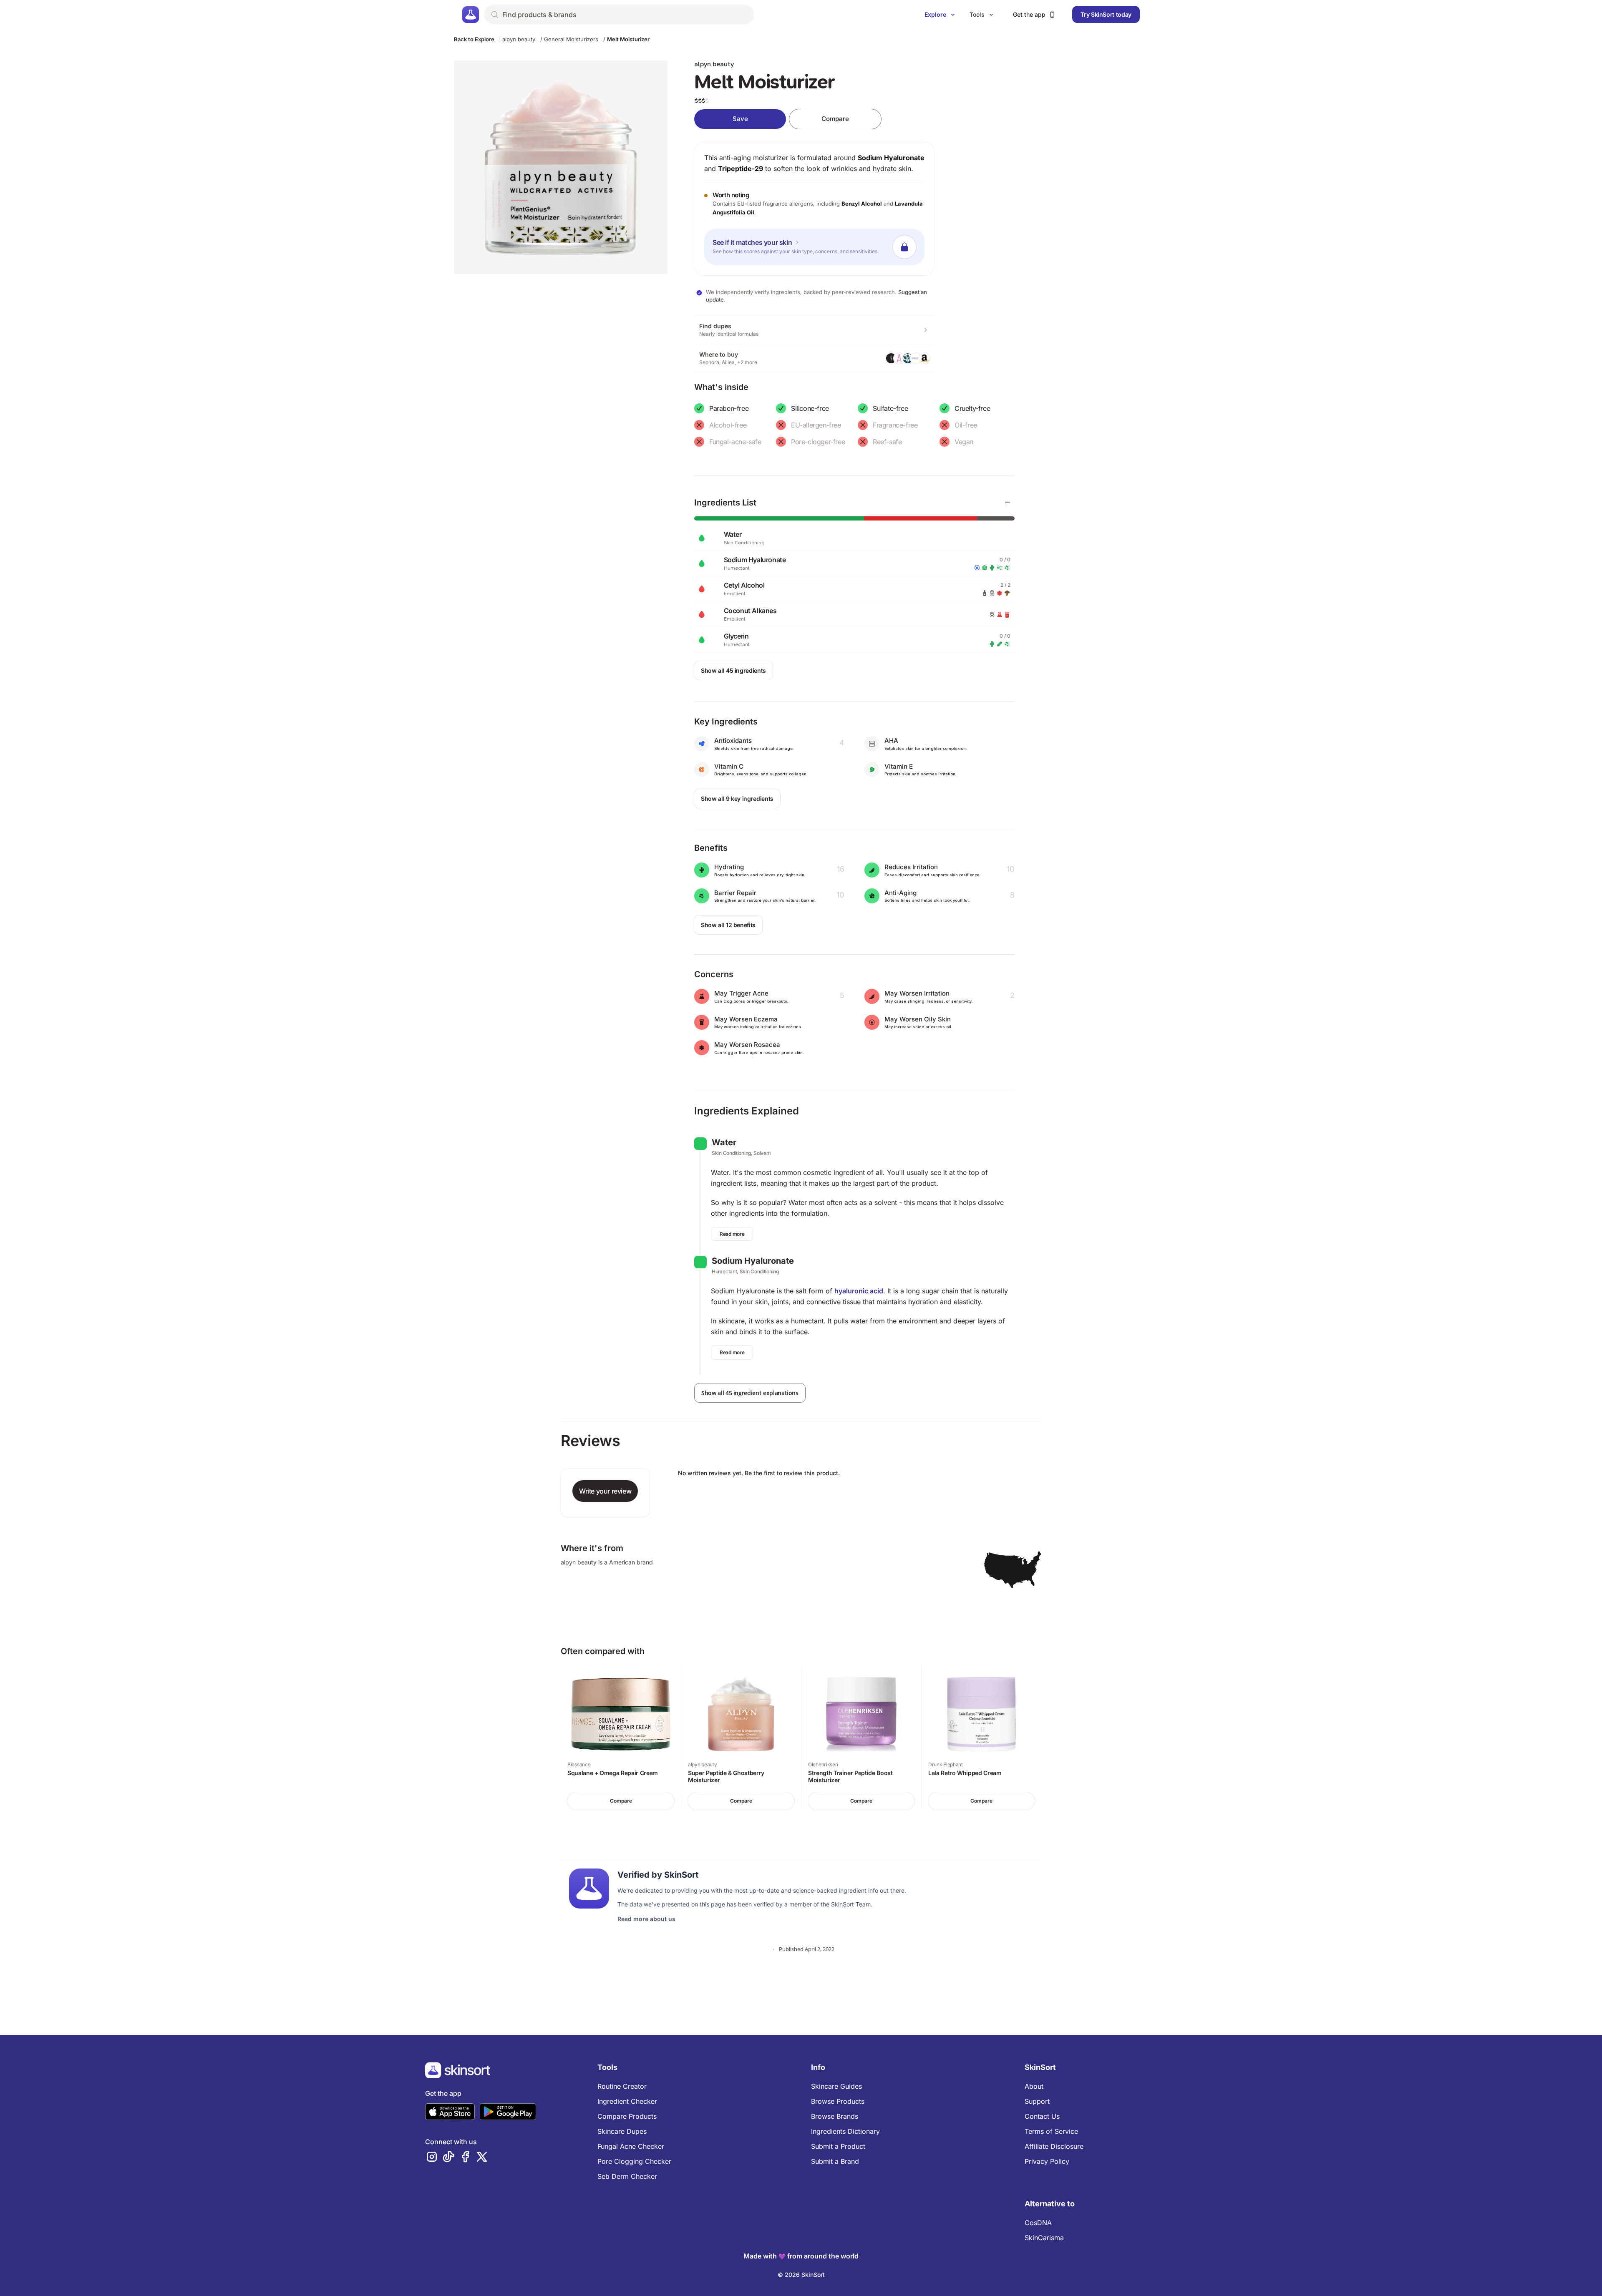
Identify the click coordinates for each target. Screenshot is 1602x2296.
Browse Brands (835, 2116)
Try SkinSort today (1106, 14)
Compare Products (627, 2116)
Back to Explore (474, 39)
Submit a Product (838, 2146)
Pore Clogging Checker (634, 2161)
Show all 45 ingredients (733, 670)
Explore (935, 14)
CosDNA (1038, 2223)
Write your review (605, 1491)
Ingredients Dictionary (845, 2131)
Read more (732, 1234)
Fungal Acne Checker (631, 2146)
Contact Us (1042, 2116)
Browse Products (838, 2101)
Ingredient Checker (627, 2101)
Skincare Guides (836, 2086)
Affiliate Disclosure (1054, 2146)
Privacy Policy (1047, 2161)
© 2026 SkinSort (801, 2275)
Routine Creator (622, 2086)
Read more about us (646, 1919)
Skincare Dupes (622, 2131)
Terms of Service (1051, 2131)
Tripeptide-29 (741, 168)
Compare (835, 119)
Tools (977, 14)
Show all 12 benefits (728, 925)
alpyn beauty (519, 39)
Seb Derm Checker (627, 2176)
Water (724, 1142)
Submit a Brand (835, 2161)
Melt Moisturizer (628, 39)
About (1034, 2086)
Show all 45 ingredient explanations (750, 1393)
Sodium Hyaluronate (891, 158)
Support (1037, 2101)
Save (740, 119)
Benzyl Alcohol (862, 204)
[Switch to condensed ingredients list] (1008, 503)
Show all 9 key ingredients (737, 798)
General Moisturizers (571, 39)
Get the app (1029, 14)
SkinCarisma (1044, 2238)
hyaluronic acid (859, 1291)
